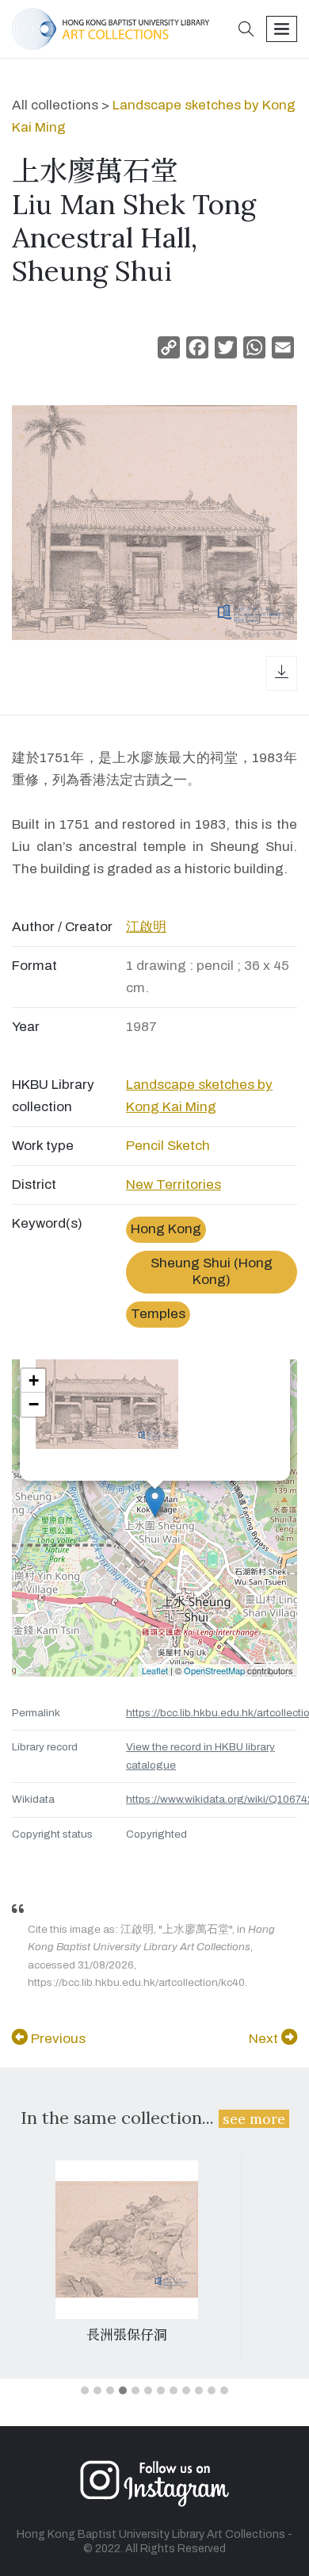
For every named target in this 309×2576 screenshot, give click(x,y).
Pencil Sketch (168, 1146)
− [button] (34, 1404)
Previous (57, 2039)
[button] (246, 31)
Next (265, 2039)
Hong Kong (166, 1229)
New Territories (174, 1184)
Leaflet (155, 1670)
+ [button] (34, 1380)
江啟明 (146, 927)
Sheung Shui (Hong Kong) (212, 1271)
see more (254, 2119)
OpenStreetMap (214, 1670)
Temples (158, 1314)
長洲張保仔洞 (127, 2335)
